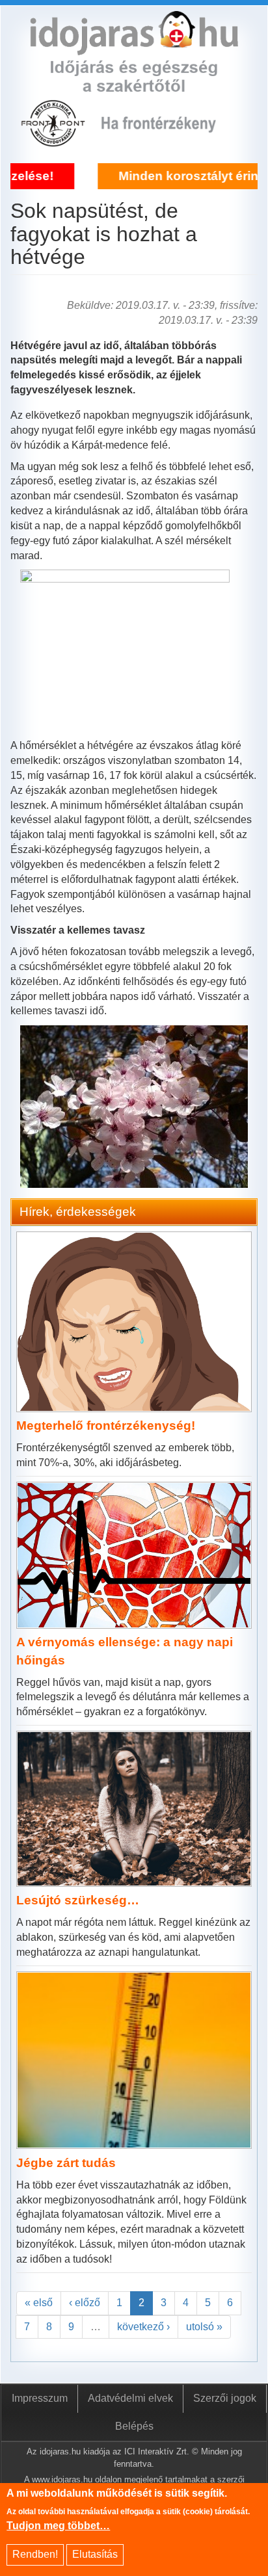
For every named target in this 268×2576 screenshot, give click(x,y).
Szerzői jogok (225, 2398)
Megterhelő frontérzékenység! (106, 1426)
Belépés (134, 2426)
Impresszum (40, 2398)
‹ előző (85, 2303)
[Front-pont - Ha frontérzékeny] (54, 140)
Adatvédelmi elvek (130, 2398)
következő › (143, 2327)
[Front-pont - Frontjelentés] (168, 140)
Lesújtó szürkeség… (78, 1900)
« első (39, 2303)
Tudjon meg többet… (58, 2526)
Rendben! (35, 2554)
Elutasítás (95, 2554)
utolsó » (204, 2327)
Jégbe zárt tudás (66, 2163)
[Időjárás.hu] (134, 47)
